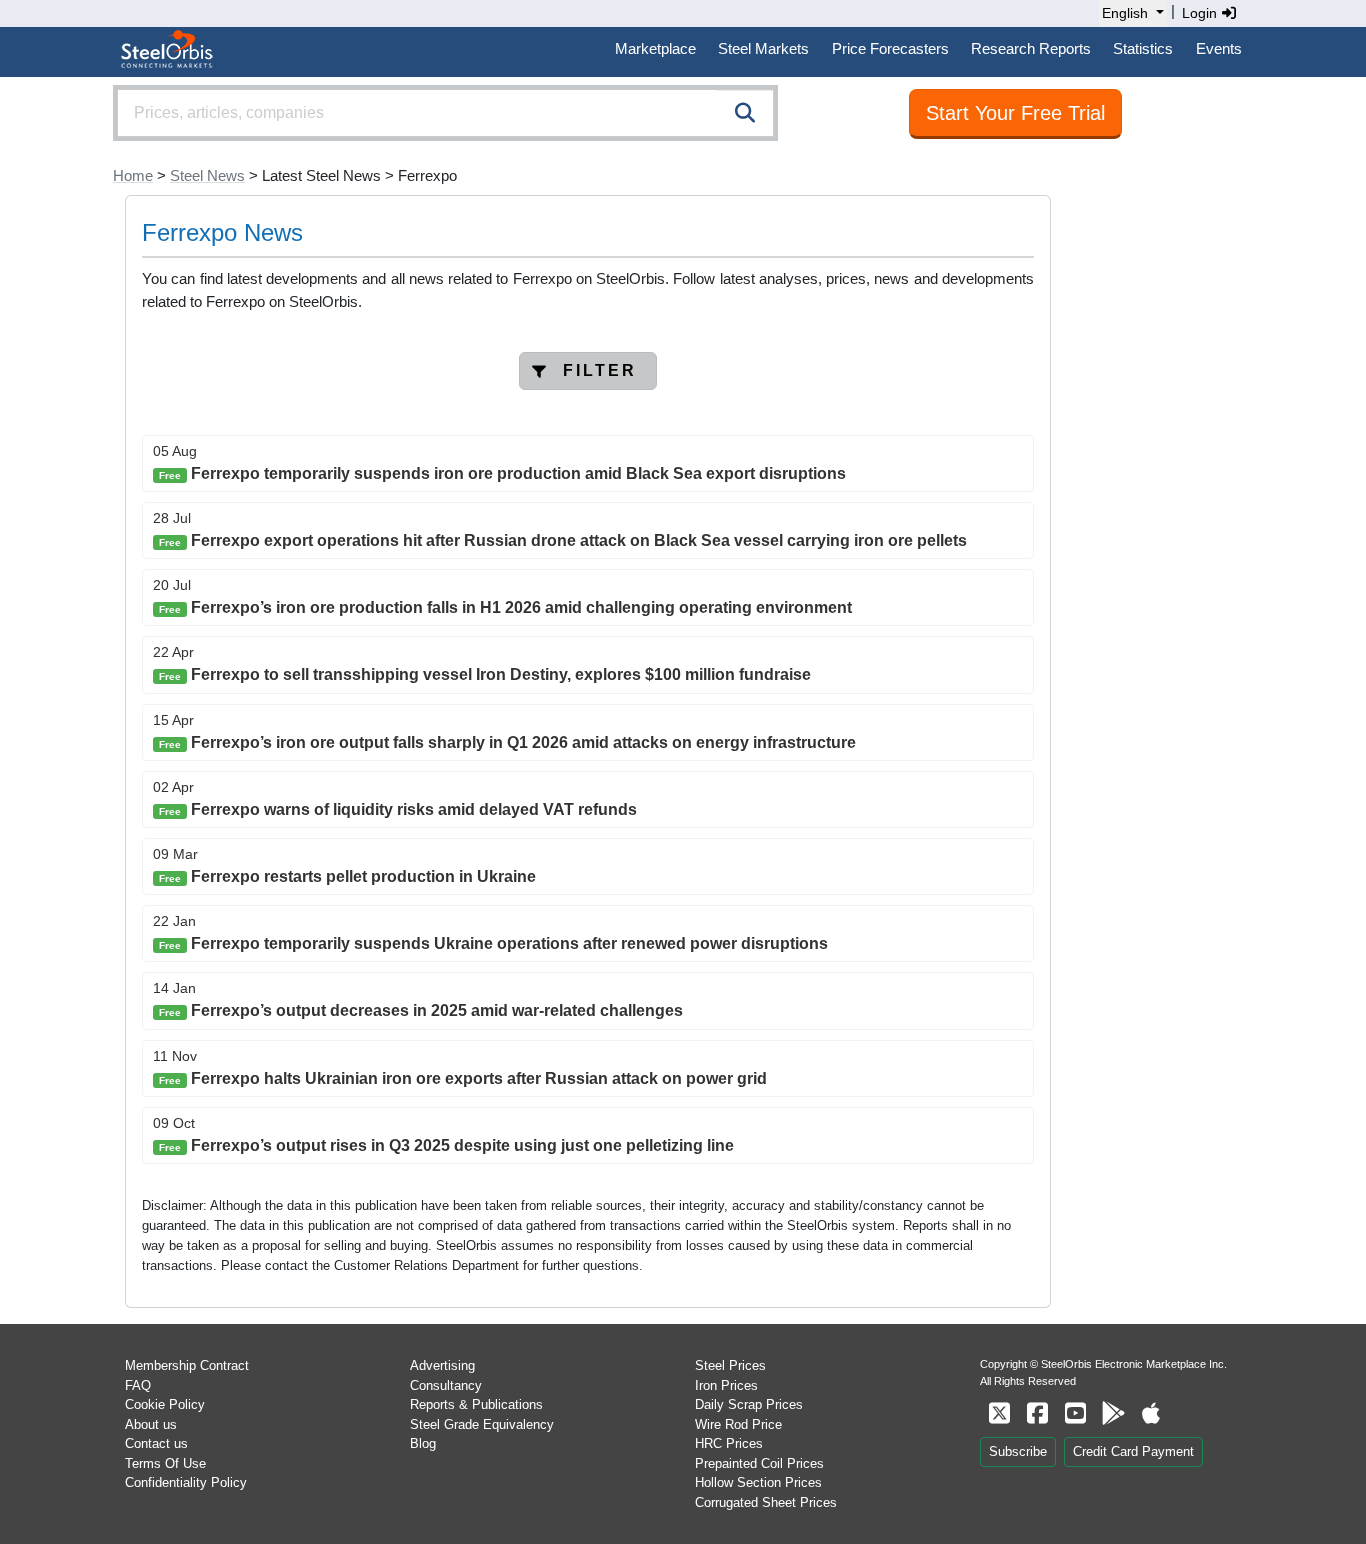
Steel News (207, 175)
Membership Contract (187, 1365)
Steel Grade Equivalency (482, 1424)
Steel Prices (730, 1365)
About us (151, 1424)
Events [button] (1219, 48)
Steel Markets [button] (763, 48)
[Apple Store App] (1151, 1413)
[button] (588, 371)
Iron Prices (726, 1385)
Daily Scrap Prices (749, 1404)
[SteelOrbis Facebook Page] (1037, 1413)
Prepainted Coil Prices (759, 1463)
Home (133, 175)
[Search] (745, 113)
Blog (423, 1443)
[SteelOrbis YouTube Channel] (1075, 1413)
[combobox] (445, 113)
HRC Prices (729, 1443)
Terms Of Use (165, 1463)
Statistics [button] (1143, 48)
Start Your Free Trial (1015, 113)
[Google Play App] (1113, 1413)
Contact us (156, 1443)
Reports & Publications (476, 1404)
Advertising (442, 1365)
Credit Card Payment (1133, 1451)
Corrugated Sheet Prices (766, 1502)
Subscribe (1018, 1451)
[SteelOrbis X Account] (999, 1413)
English (1125, 13)
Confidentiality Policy (186, 1482)
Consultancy (446, 1385)
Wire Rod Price (738, 1424)
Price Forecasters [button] (890, 48)
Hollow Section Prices (758, 1482)
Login (1201, 13)
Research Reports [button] (1031, 48)
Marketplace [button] (655, 48)
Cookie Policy (165, 1404)
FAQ (138, 1385)
